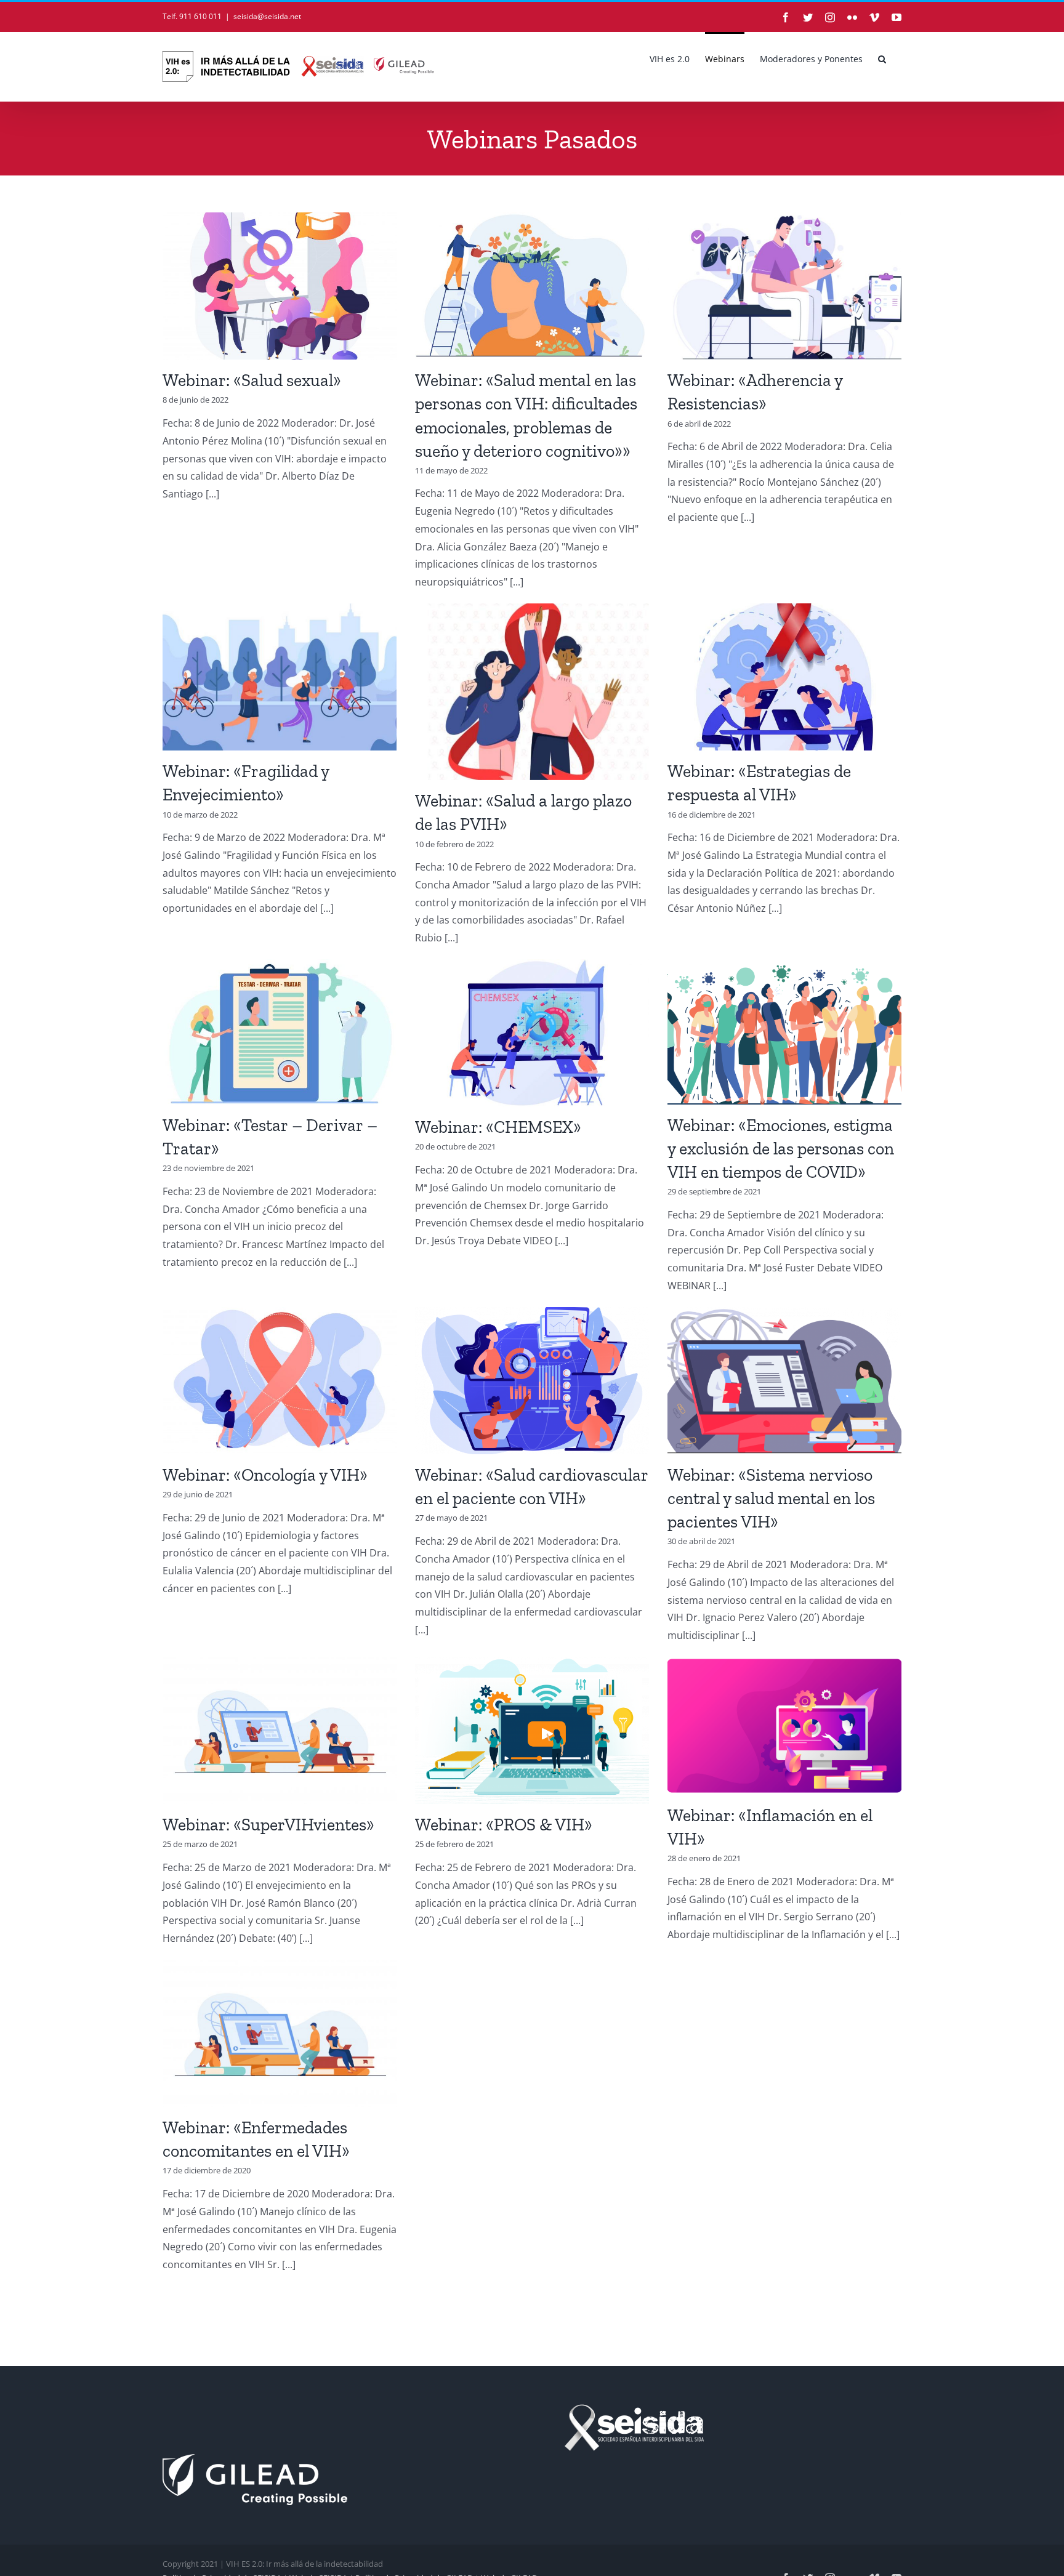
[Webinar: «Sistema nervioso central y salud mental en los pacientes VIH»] (784, 1381)
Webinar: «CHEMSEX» (498, 1127)
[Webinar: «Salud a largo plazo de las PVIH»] (532, 692)
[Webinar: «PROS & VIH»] (532, 1730)
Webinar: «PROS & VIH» (504, 1825)
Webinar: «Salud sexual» (252, 380)
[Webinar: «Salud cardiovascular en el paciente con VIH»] (532, 1381)
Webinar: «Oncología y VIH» (265, 1475)
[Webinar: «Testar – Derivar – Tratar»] (280, 1032)
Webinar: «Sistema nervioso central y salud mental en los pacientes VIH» (771, 1498)
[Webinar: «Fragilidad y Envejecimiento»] (280, 677)
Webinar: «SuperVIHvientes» (268, 1825)
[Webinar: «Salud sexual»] (280, 286)
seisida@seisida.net (267, 16)
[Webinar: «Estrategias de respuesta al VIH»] (784, 677)
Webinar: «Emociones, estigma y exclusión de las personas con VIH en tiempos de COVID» (781, 1149)
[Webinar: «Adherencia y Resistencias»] (784, 286)
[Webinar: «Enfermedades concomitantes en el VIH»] (280, 2033)
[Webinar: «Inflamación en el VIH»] (784, 1726)
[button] (882, 58)
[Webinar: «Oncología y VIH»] (280, 1381)
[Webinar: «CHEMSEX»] (532, 1033)
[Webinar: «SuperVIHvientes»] (280, 1730)
